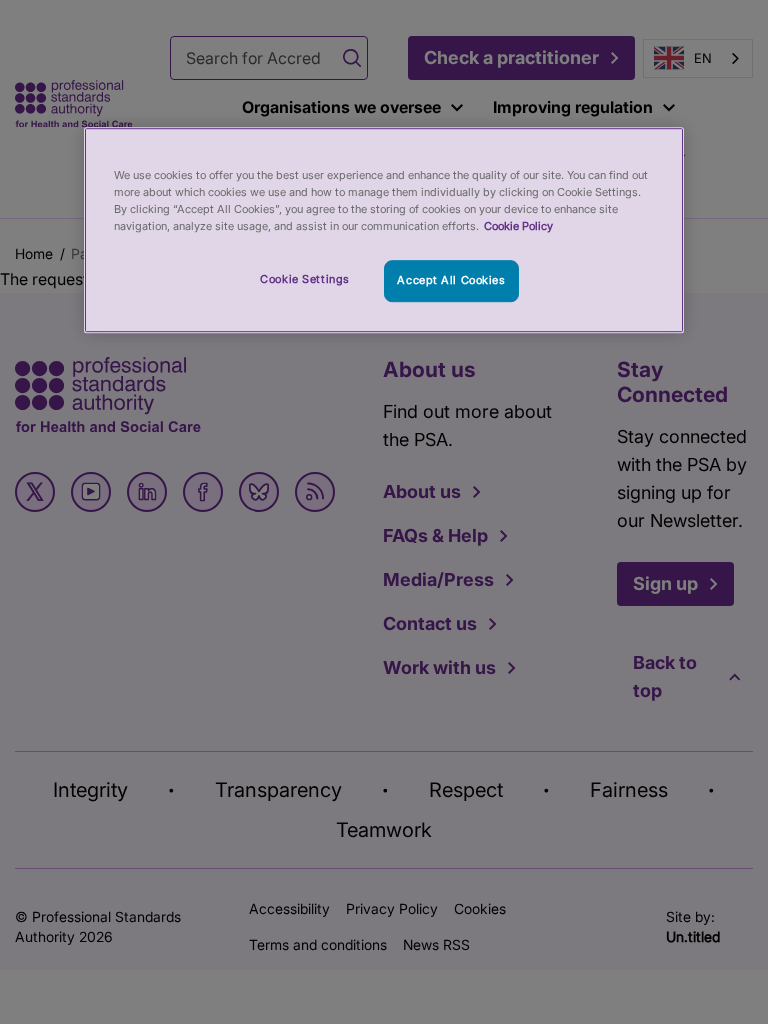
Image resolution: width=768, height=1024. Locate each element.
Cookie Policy (518, 226)
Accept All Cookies (451, 280)
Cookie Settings (305, 279)
